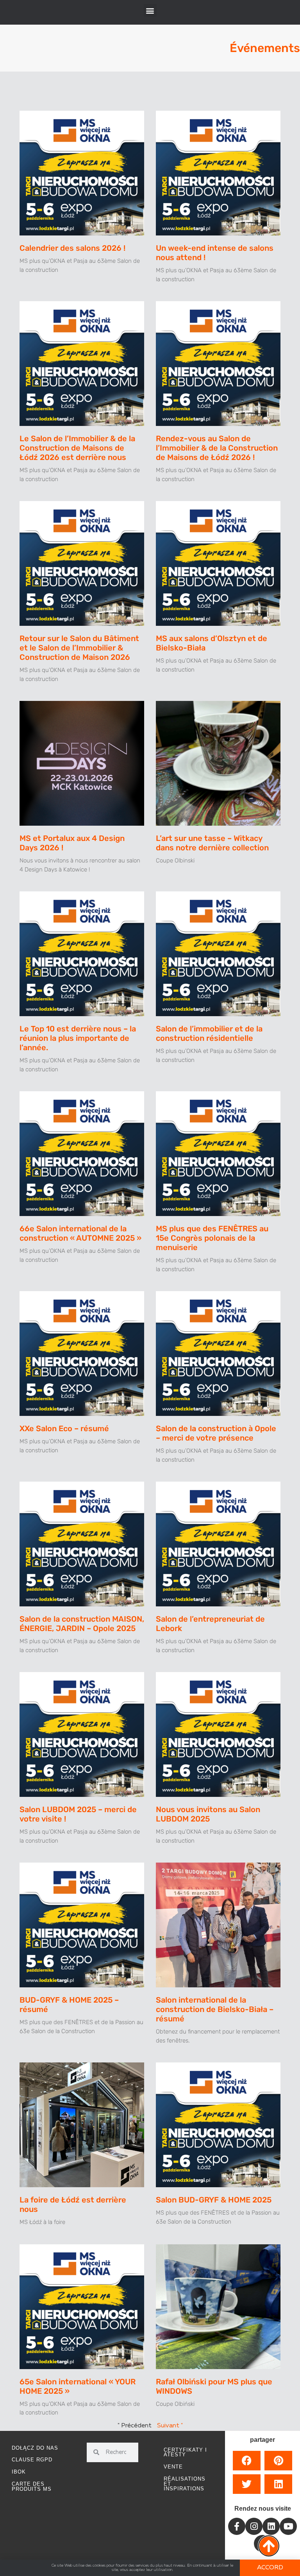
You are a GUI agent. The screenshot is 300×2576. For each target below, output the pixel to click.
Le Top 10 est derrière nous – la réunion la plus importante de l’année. (78, 1038)
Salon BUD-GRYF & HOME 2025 (214, 2200)
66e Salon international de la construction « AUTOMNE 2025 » (80, 1233)
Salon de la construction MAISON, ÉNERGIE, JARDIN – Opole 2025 (82, 1624)
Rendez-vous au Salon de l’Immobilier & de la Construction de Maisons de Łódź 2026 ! (217, 448)
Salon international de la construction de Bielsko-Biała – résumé (215, 2009)
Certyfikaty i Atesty (185, 2452)
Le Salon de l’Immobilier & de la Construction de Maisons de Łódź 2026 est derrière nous (77, 448)
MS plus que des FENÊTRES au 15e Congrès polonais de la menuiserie (212, 1238)
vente (173, 2467)
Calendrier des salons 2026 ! (72, 248)
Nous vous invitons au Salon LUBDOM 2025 (208, 1814)
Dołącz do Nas (35, 2448)
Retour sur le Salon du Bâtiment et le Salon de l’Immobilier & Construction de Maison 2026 (79, 648)
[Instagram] (254, 2526)
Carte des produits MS (32, 2486)
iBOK (19, 2472)
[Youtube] (288, 2526)
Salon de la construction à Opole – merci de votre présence (216, 1433)
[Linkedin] (271, 2526)
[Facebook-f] (237, 2526)
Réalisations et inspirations (185, 2484)
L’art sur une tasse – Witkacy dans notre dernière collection (212, 843)
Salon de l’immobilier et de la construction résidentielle (209, 1033)
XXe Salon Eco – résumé (64, 1428)
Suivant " (170, 2426)
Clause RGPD (32, 2460)
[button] (150, 10)
